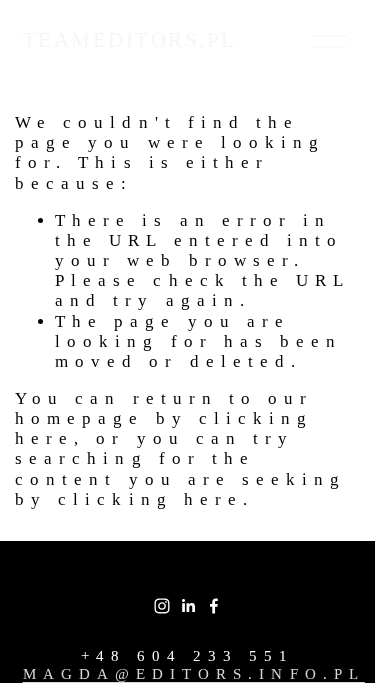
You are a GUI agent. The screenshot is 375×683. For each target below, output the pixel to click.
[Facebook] (214, 606)
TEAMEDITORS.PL (130, 40)
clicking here (150, 499)
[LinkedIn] (188, 606)
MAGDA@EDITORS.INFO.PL (194, 673)
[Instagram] (162, 606)
